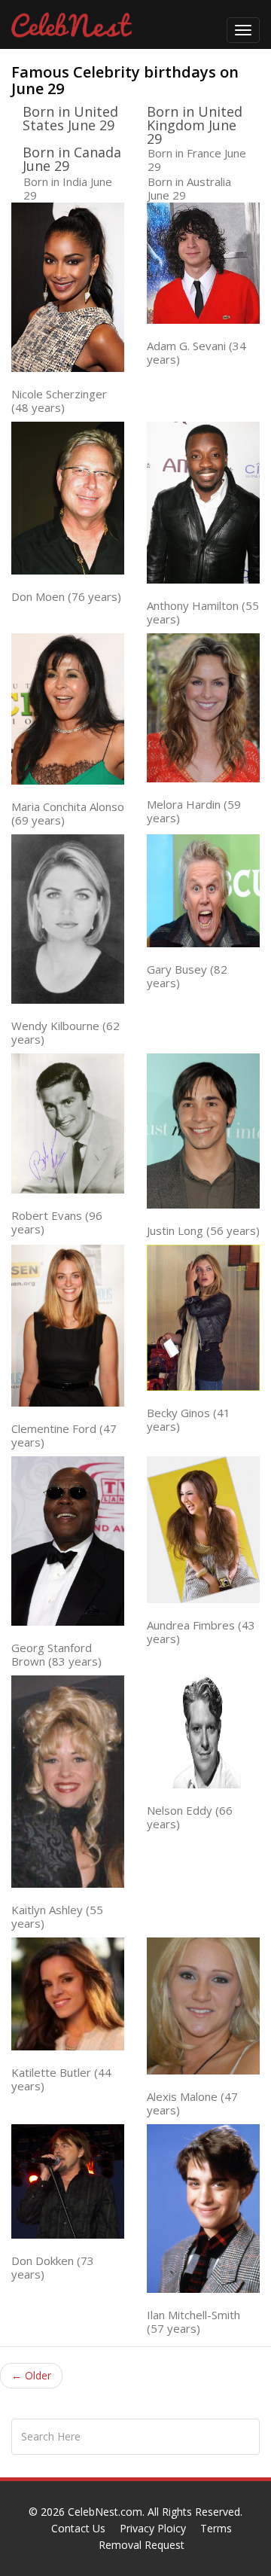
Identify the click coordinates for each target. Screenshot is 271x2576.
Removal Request (142, 2545)
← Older (31, 2375)
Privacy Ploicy (153, 2528)
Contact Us (78, 2528)
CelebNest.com (105, 2512)
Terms (216, 2528)
